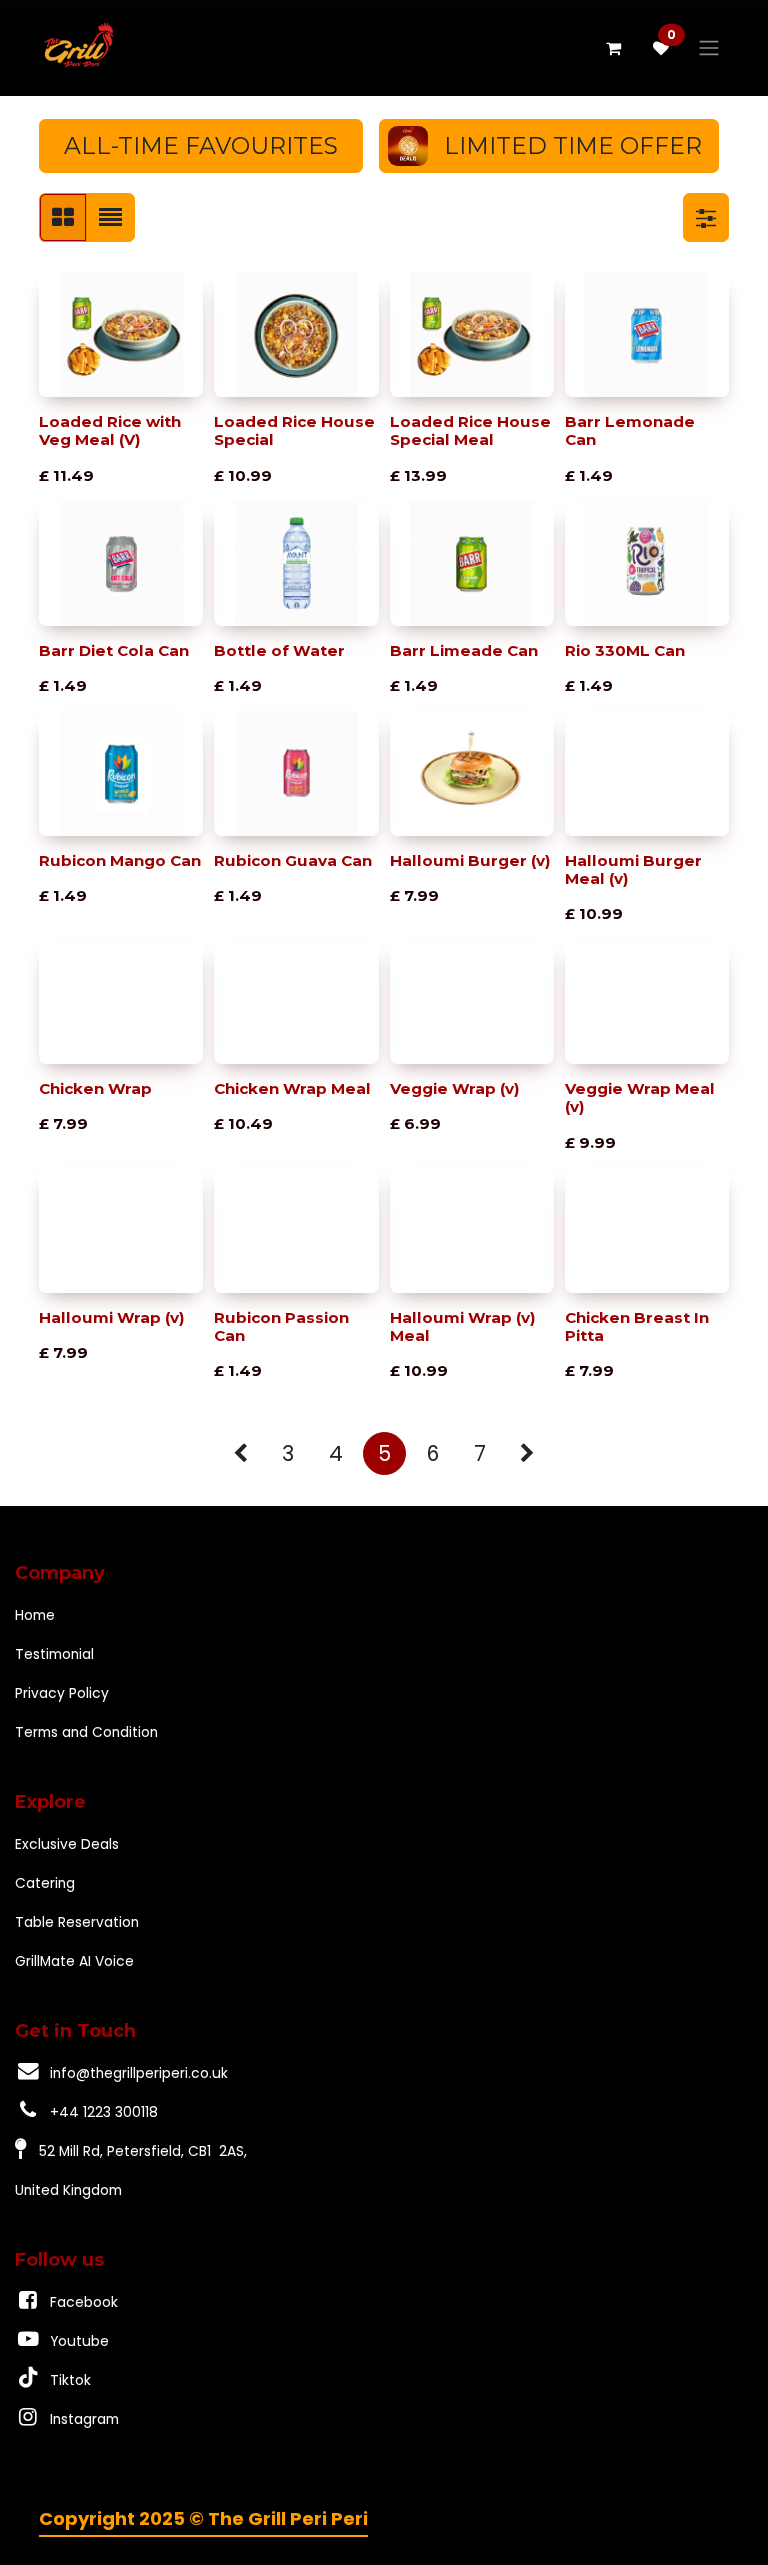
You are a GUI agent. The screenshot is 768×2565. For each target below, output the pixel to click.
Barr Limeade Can (464, 650)
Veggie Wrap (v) (455, 1088)
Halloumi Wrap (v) (112, 1317)
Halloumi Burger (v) (470, 860)
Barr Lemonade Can (630, 430)
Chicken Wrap (95, 1088)
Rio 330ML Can (625, 650)
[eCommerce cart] (613, 48)
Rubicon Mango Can (120, 860)
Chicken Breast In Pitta (637, 1326)
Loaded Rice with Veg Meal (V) (110, 430)
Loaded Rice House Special (294, 430)
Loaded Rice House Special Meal (470, 430)
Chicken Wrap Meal (292, 1088)
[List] (110, 217)
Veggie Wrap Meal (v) (640, 1097)
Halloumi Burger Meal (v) (633, 869)
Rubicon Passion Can (281, 1326)
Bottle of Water (279, 650)
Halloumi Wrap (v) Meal (463, 1326)
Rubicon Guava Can (293, 860)
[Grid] (63, 217)
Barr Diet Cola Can (114, 650)
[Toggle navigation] (709, 48)
